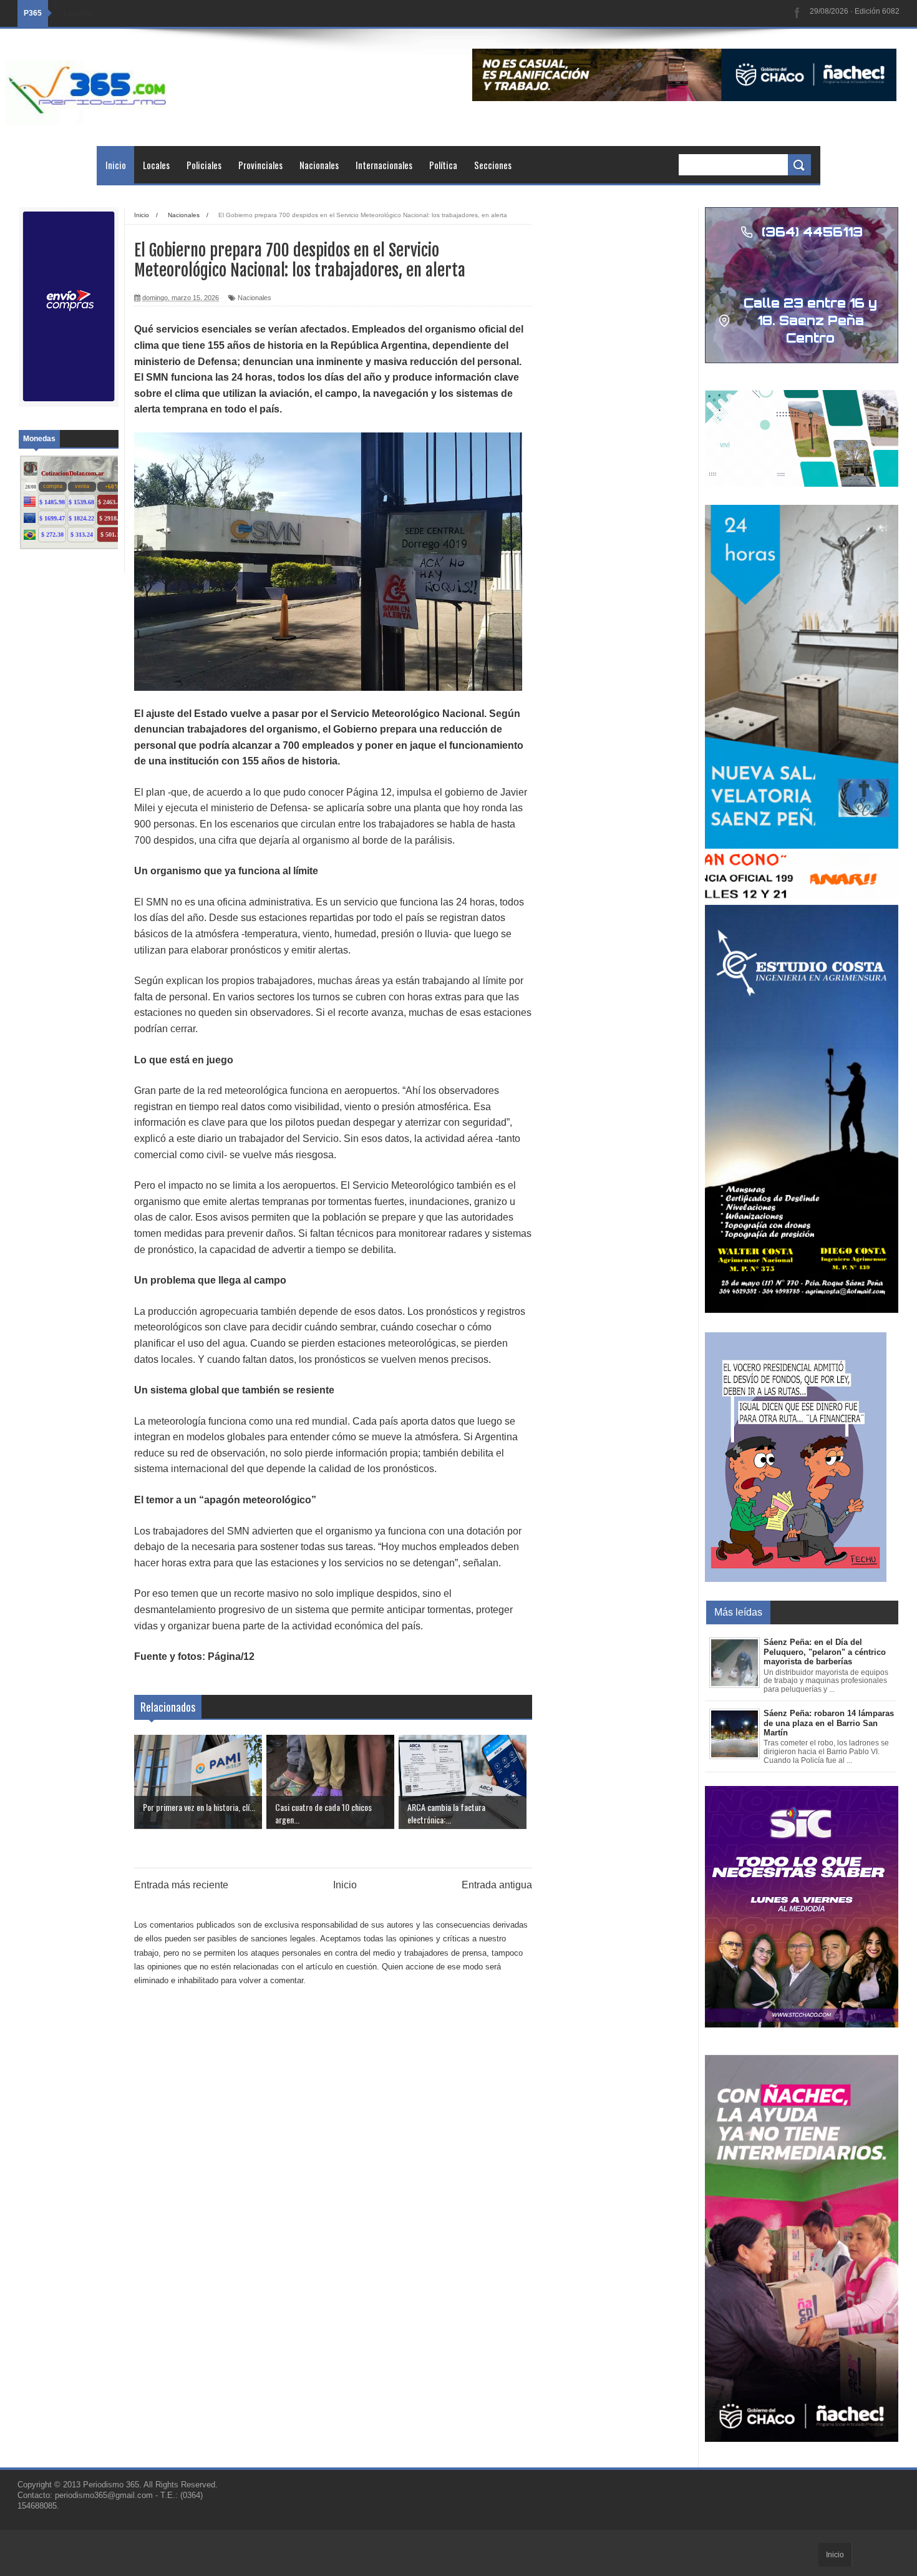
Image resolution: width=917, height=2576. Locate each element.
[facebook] (797, 13)
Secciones (493, 165)
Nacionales (319, 165)
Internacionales (384, 165)
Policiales (204, 165)
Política (443, 165)
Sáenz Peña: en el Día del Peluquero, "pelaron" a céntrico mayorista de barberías (825, 1652)
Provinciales (260, 165)
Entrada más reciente (181, 1885)
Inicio (116, 165)
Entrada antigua (497, 1885)
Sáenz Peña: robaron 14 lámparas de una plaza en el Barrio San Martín (829, 1723)
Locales (156, 165)
